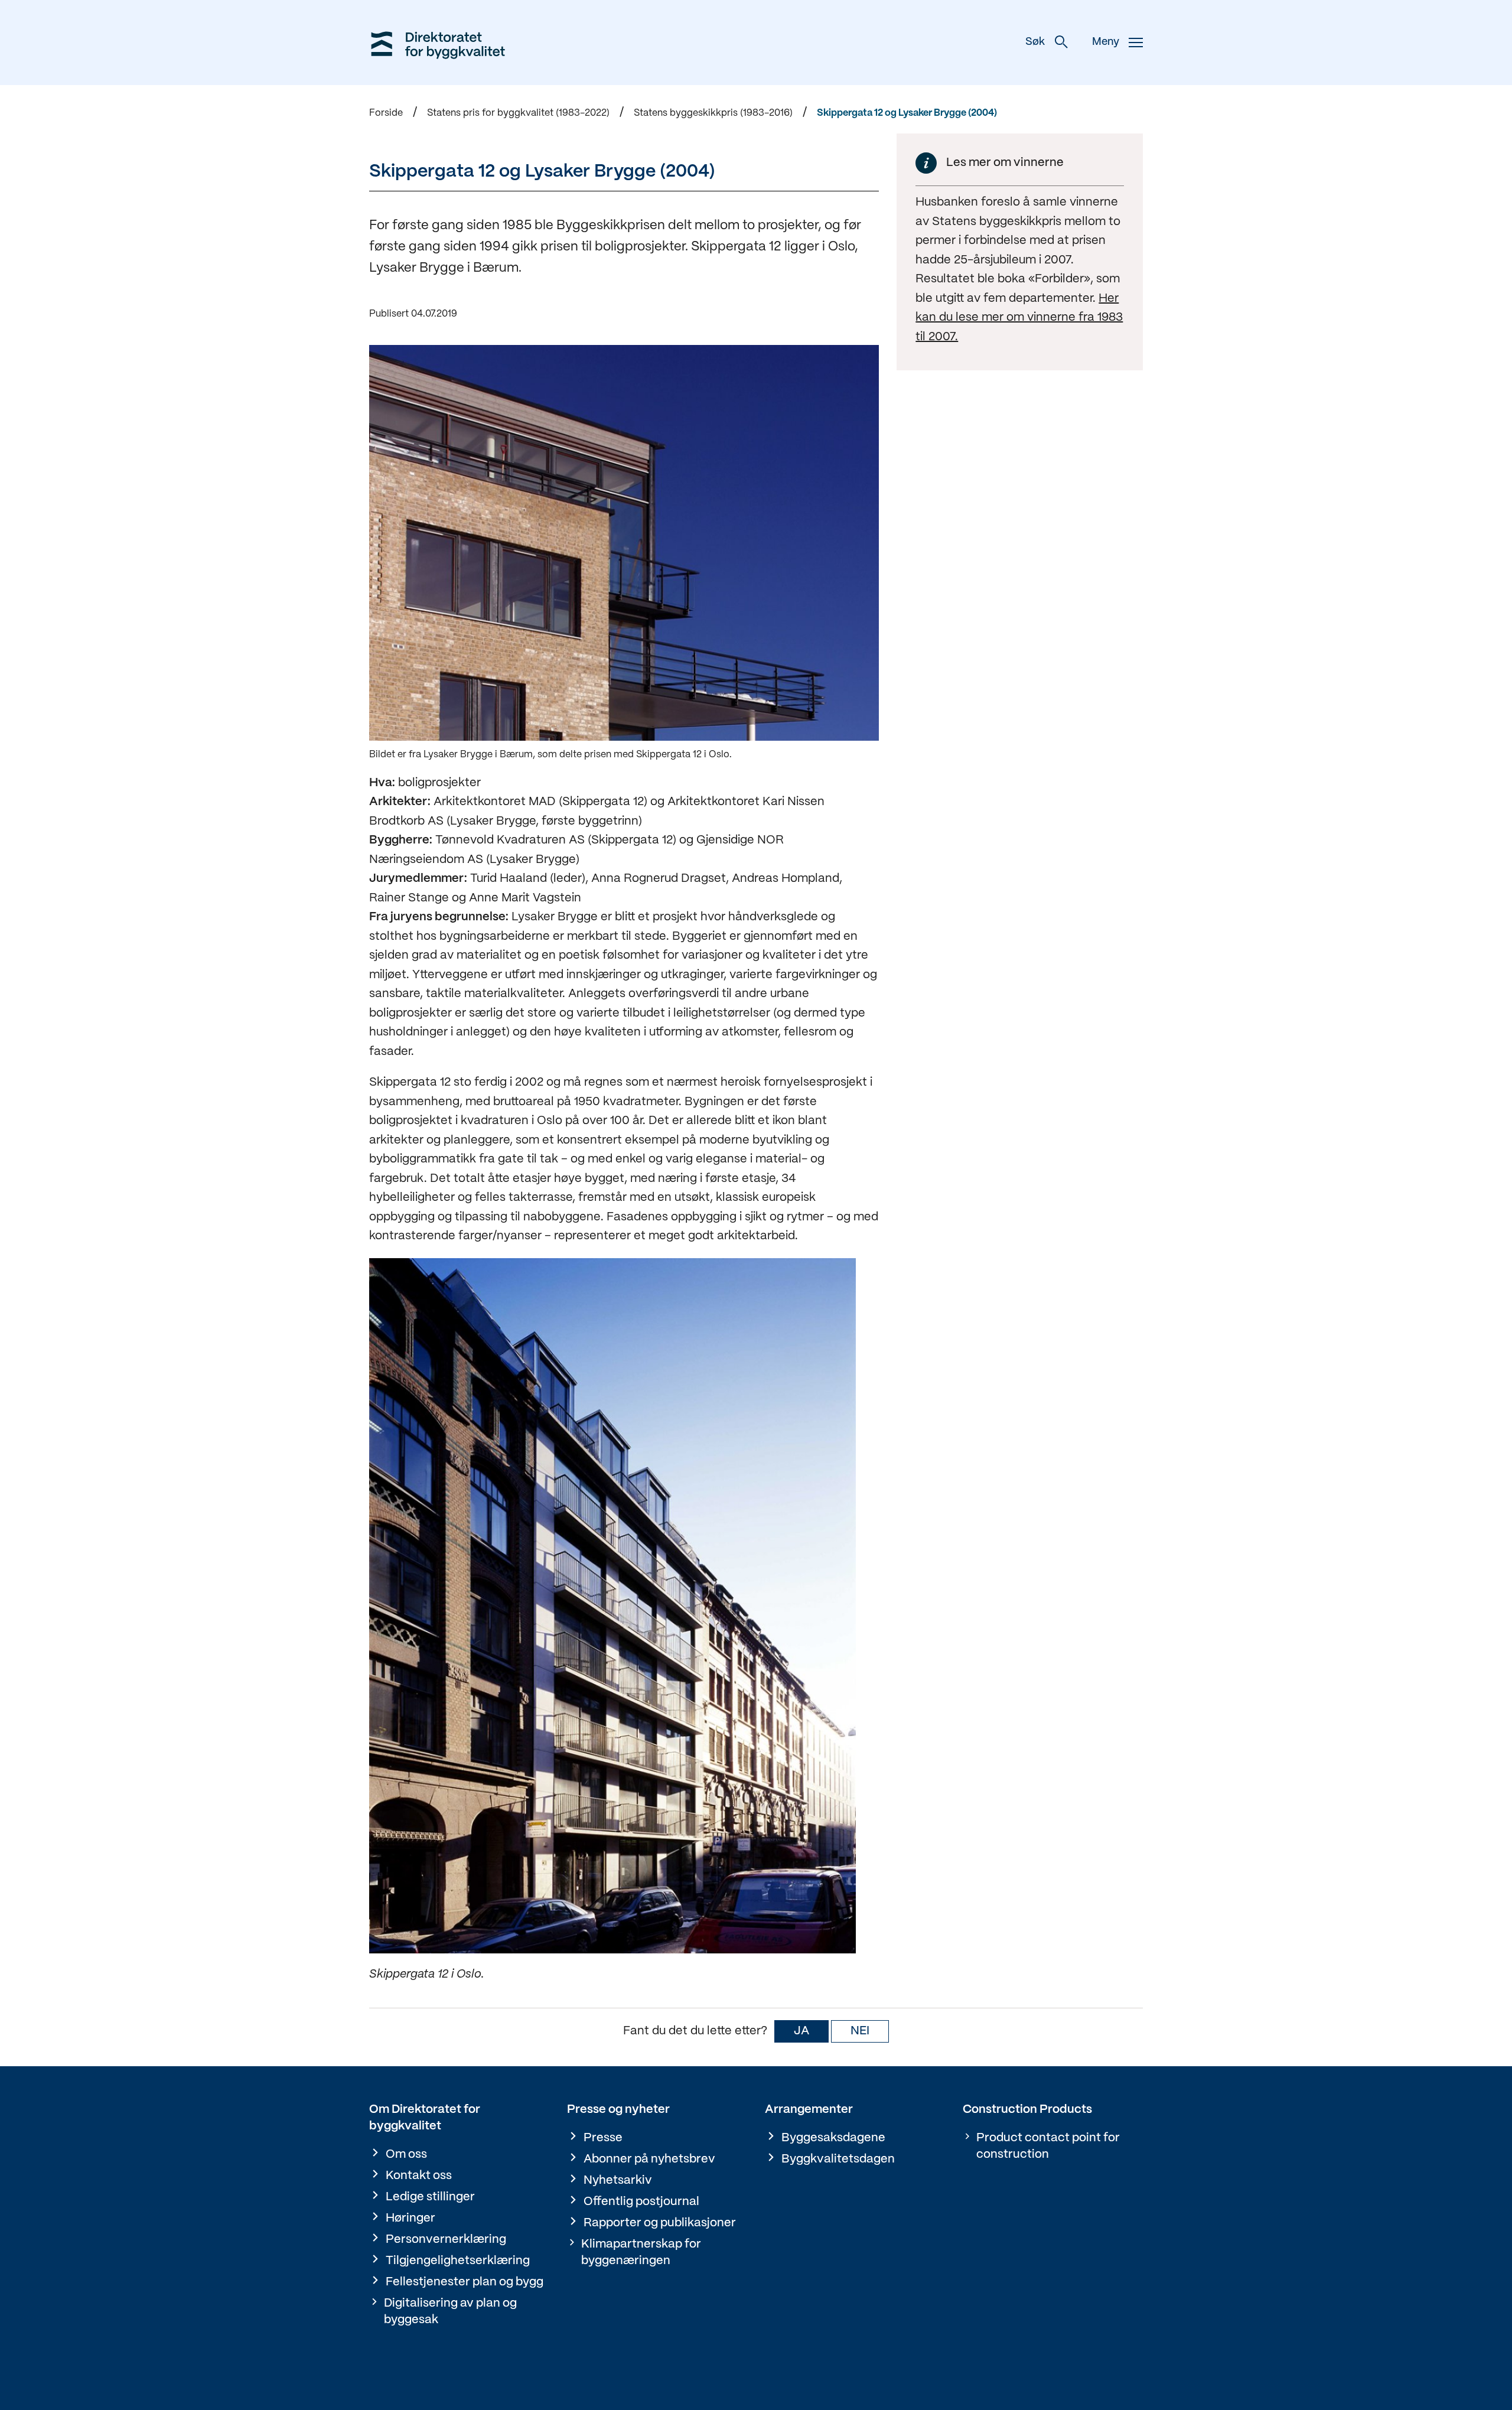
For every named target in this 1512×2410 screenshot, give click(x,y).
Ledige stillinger (430, 2197)
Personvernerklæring (446, 2240)
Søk (1035, 42)
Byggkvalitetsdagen (838, 2159)
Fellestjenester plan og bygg (465, 2282)
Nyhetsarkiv (618, 2181)
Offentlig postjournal (641, 2202)
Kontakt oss (419, 2176)
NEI (860, 2031)
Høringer (410, 2218)
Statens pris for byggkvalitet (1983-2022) (518, 113)
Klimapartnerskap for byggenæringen (641, 2253)
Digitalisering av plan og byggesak (450, 2312)
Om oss (406, 2155)
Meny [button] (1106, 42)
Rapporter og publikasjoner (660, 2223)
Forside (386, 113)
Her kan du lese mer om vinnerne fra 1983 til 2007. (1019, 318)
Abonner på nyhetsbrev (649, 2159)
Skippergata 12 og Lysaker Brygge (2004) (907, 113)
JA (801, 2031)
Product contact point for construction (1048, 2146)
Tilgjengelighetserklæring (458, 2261)
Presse (603, 2138)
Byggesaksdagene (833, 2138)
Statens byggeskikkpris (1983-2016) (713, 113)
